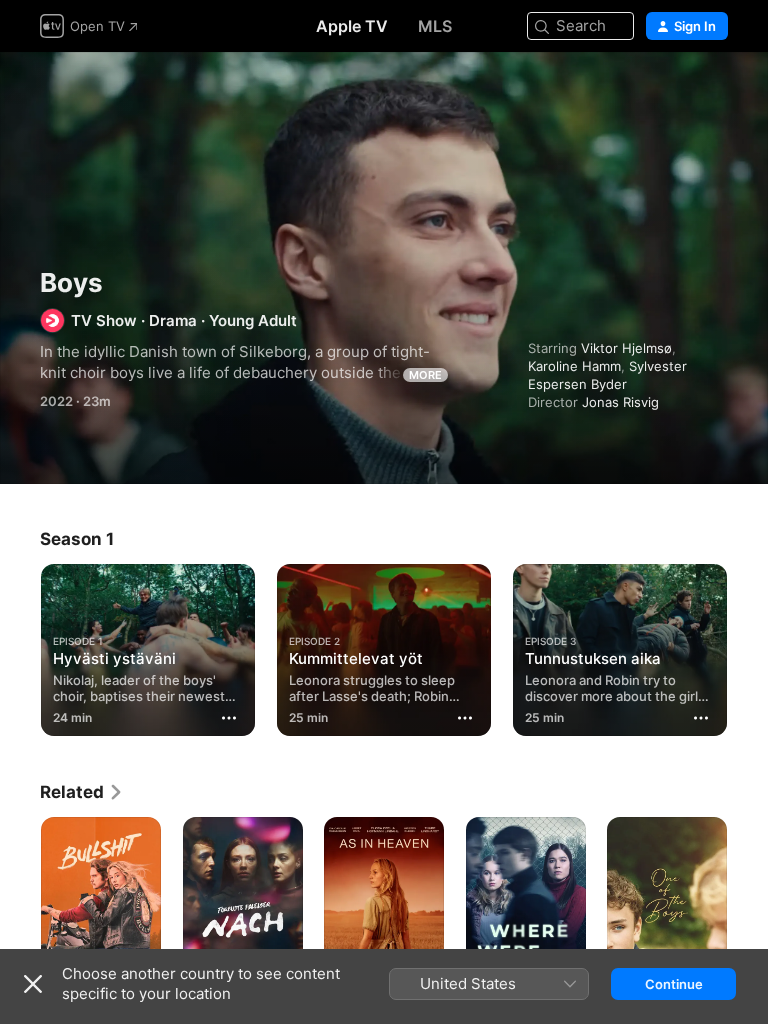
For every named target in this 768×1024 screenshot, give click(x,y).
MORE (425, 375)
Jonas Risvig (620, 402)
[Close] (33, 984)
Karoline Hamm (574, 366)
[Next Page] (748, 646)
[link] (82, 792)
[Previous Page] (20, 646)
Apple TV (352, 26)
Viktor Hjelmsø (626, 348)
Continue (674, 984)
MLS (435, 26)
